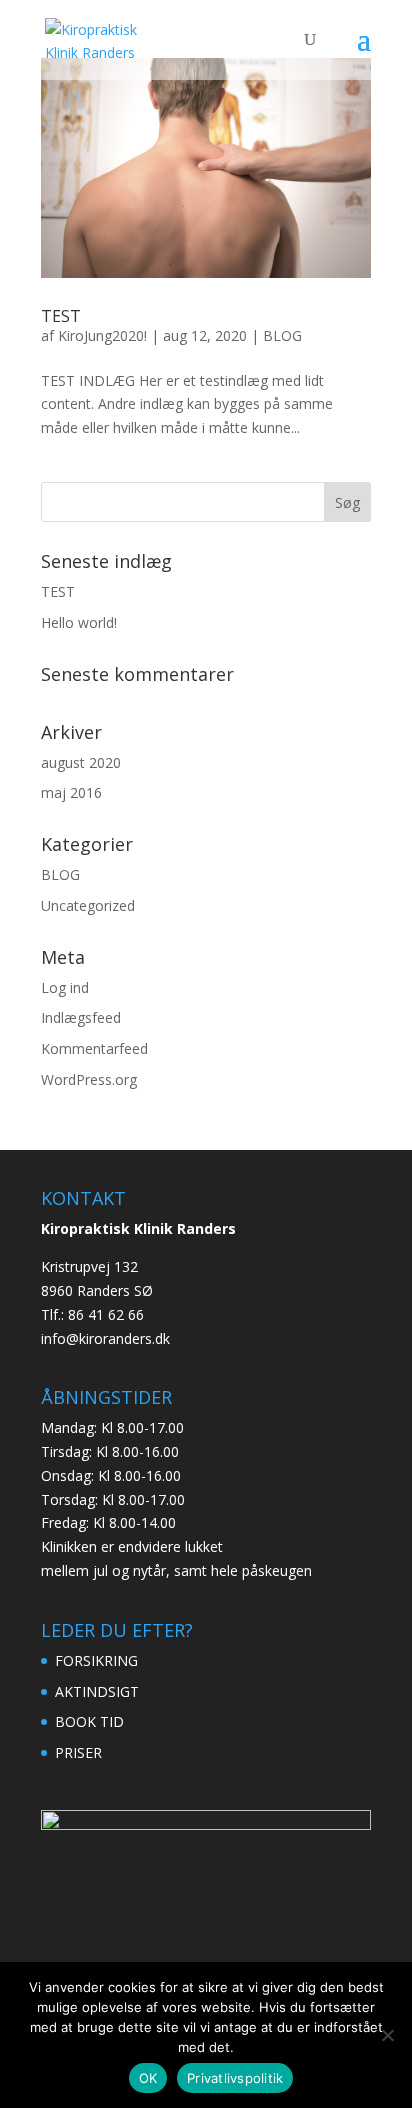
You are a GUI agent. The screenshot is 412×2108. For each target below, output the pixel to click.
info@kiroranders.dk (105, 1338)
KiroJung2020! (102, 335)
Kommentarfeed (94, 1048)
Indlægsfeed (81, 1017)
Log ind (65, 987)
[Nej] (387, 2035)
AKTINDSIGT (97, 1691)
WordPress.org (89, 1079)
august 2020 (81, 762)
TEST (61, 316)
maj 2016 (71, 792)
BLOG (282, 335)
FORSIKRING (96, 1660)
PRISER (78, 1752)
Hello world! (79, 622)
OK (148, 2078)
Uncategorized (88, 905)
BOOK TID (89, 1721)
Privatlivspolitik (235, 2078)
